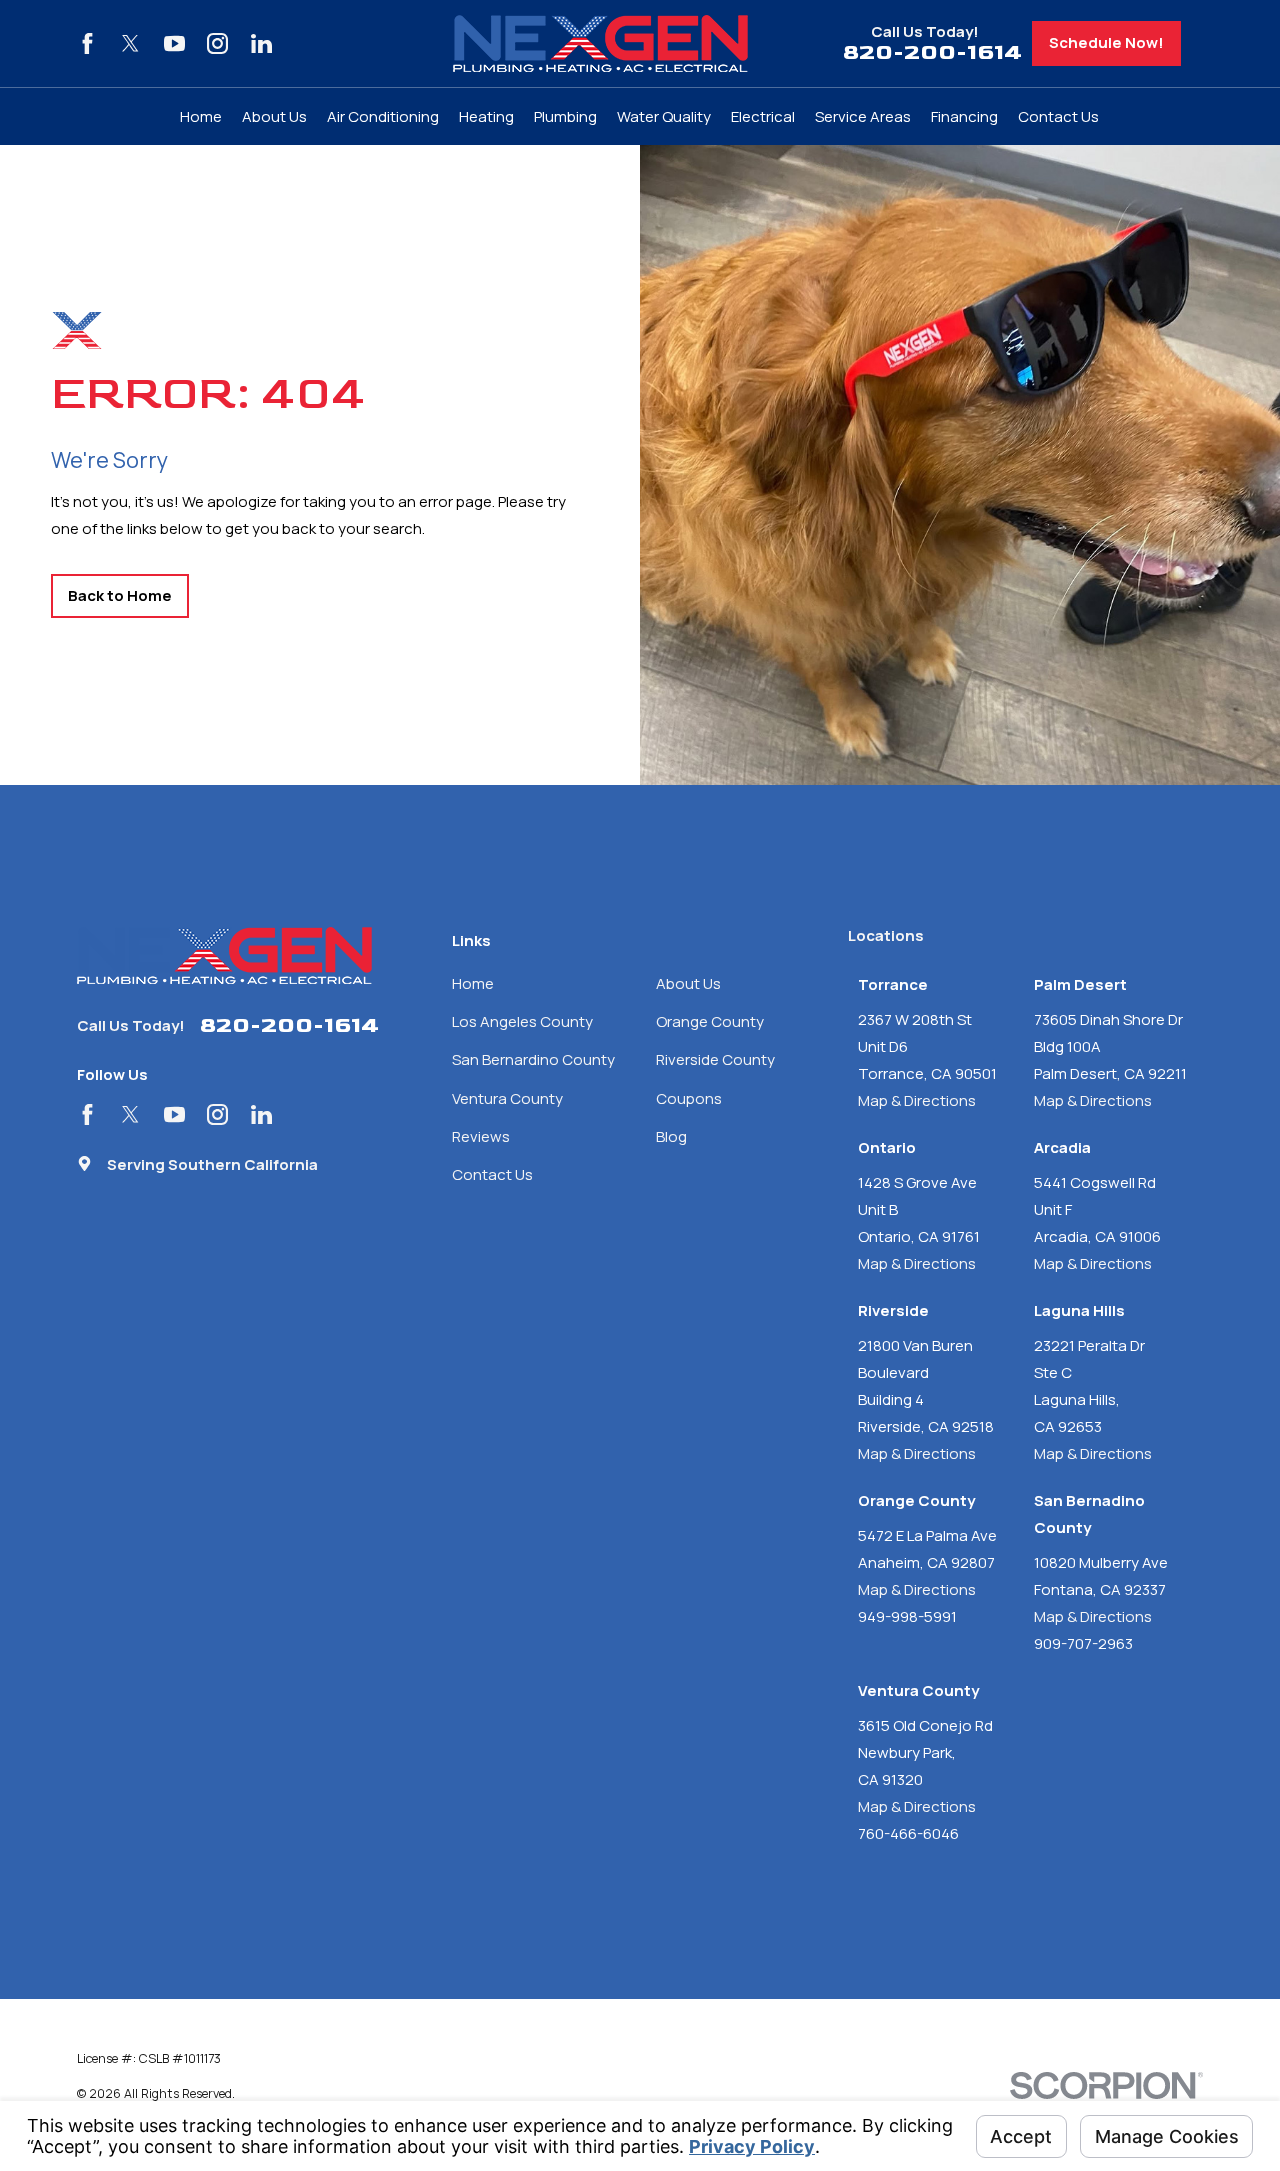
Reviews (481, 1136)
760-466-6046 (908, 1833)
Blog (671, 1136)
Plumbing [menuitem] (565, 116)
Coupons (689, 1098)
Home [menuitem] (201, 116)
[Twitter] (130, 43)
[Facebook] (87, 43)
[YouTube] (174, 43)
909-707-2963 (1083, 1643)
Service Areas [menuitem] (863, 116)
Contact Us (492, 1174)
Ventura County (507, 1098)
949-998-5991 (907, 1616)
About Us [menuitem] (274, 116)
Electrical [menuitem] (763, 116)
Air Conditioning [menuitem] (383, 116)
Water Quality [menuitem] (664, 116)
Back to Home (120, 595)
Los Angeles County (522, 1021)
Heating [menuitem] (486, 116)
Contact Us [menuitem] (1058, 116)
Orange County (710, 1021)
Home (473, 983)
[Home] (600, 43)
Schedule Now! (1106, 42)
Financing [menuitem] (964, 116)
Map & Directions (917, 1100)
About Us (688, 983)
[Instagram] (217, 43)
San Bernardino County (533, 1059)
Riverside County (715, 1059)
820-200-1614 (932, 53)
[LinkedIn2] (261, 43)
